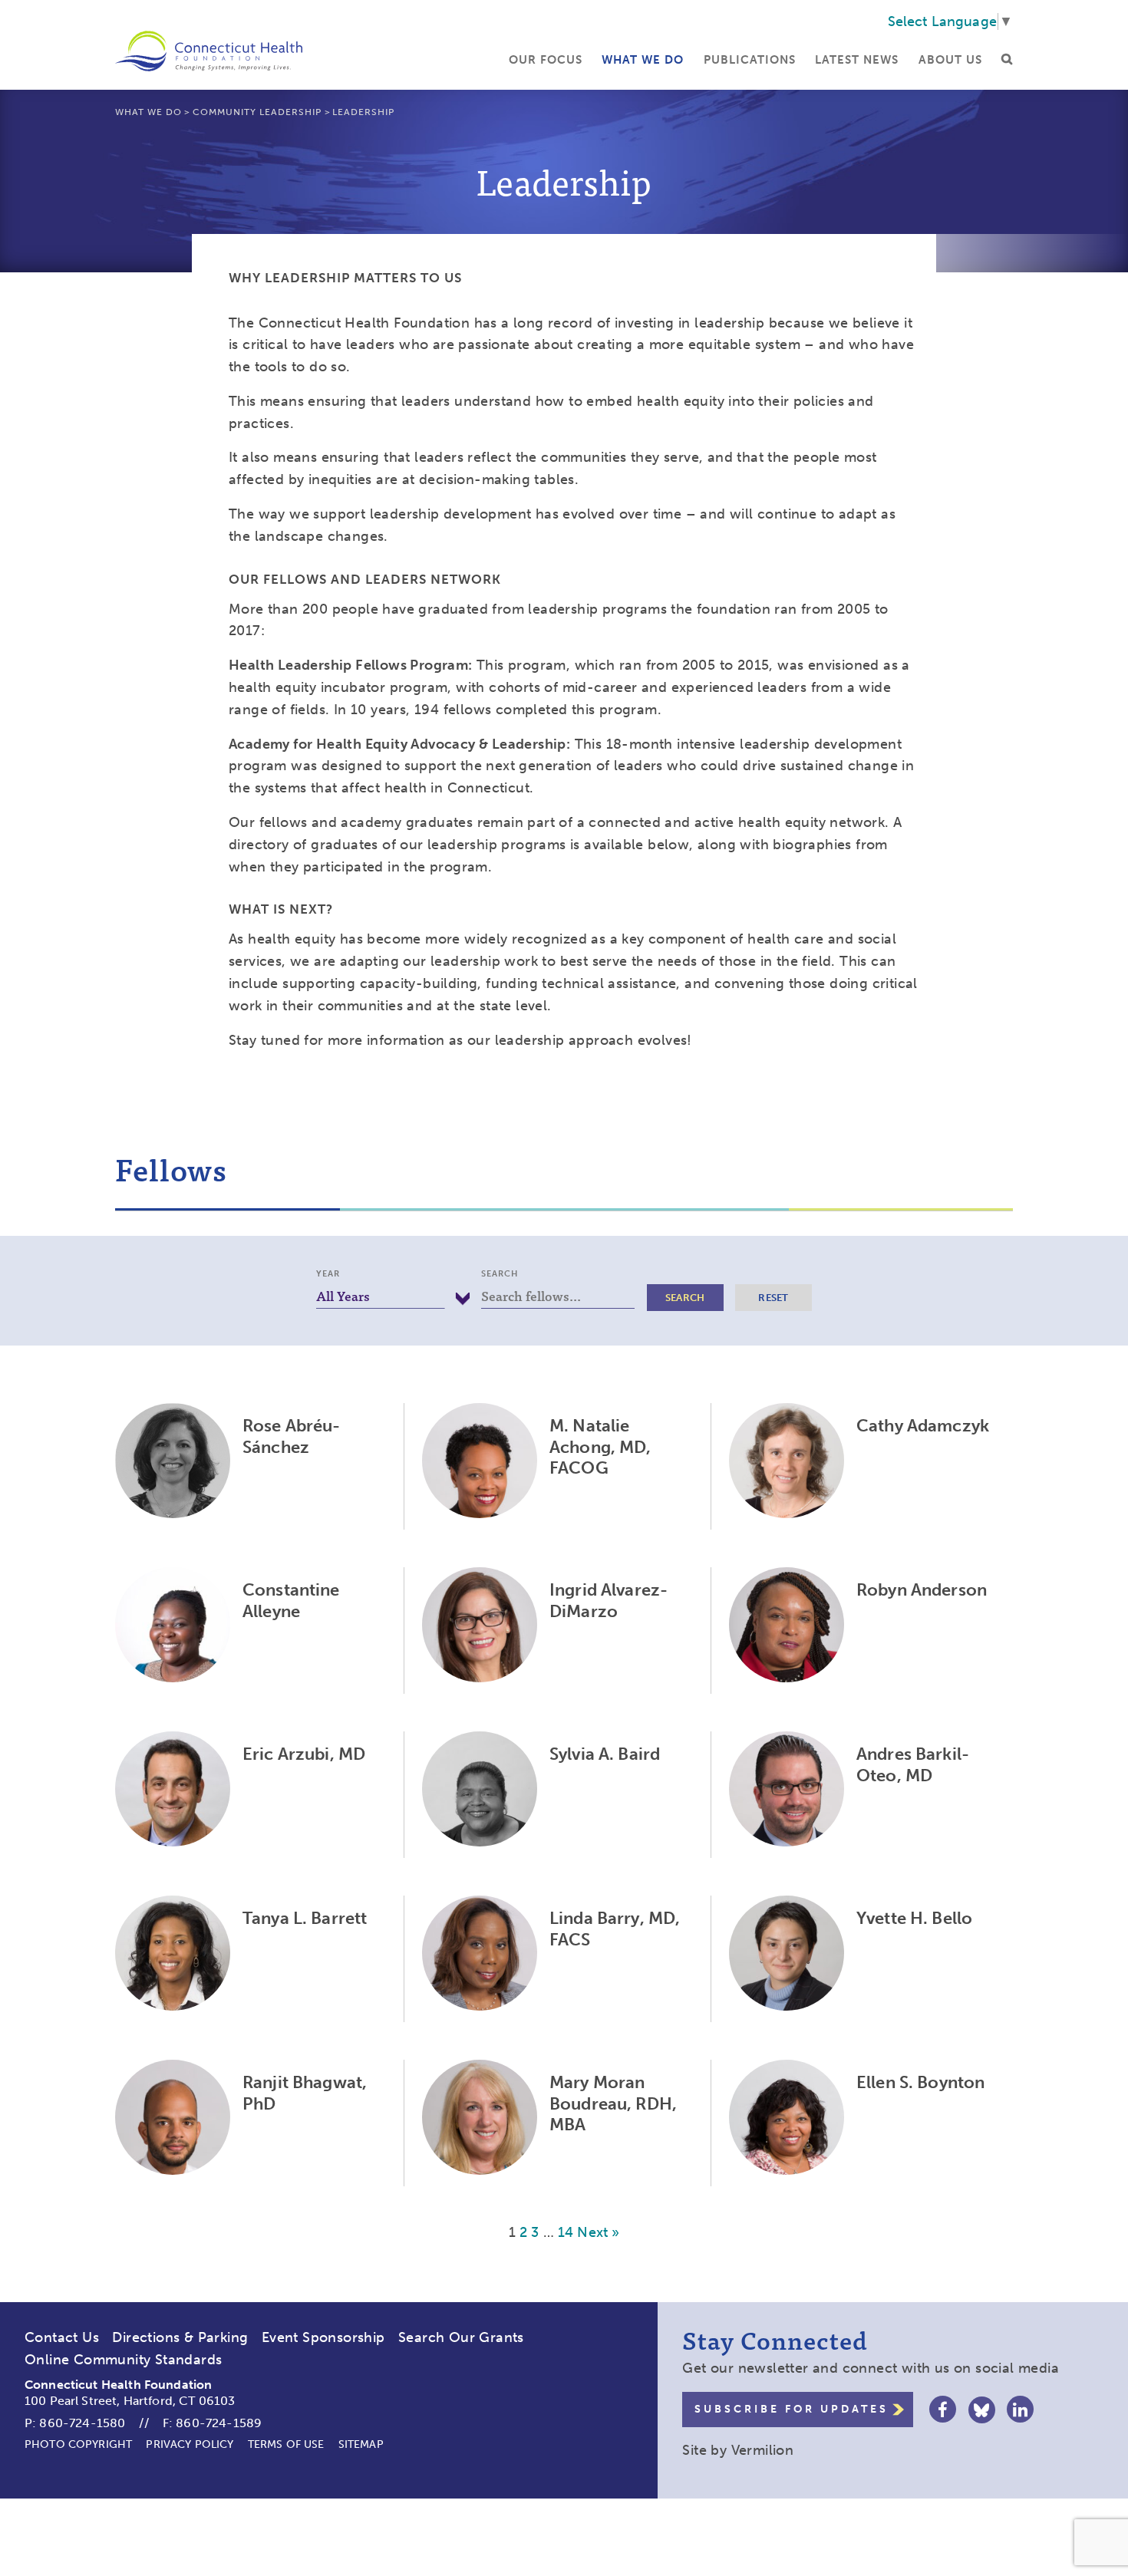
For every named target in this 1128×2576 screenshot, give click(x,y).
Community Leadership (257, 112)
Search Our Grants (461, 2337)
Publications (750, 60)
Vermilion (763, 2450)
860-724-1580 (82, 2423)
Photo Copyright (78, 2444)
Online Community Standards (123, 2360)
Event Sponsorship (323, 2337)
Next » (598, 2232)
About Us (950, 60)
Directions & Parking (180, 2337)
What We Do (643, 60)
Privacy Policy (190, 2444)
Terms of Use (286, 2444)
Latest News (857, 60)
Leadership (363, 112)
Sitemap (361, 2444)
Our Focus (546, 60)
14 (566, 2232)
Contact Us (62, 2337)
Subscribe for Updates (792, 2409)
